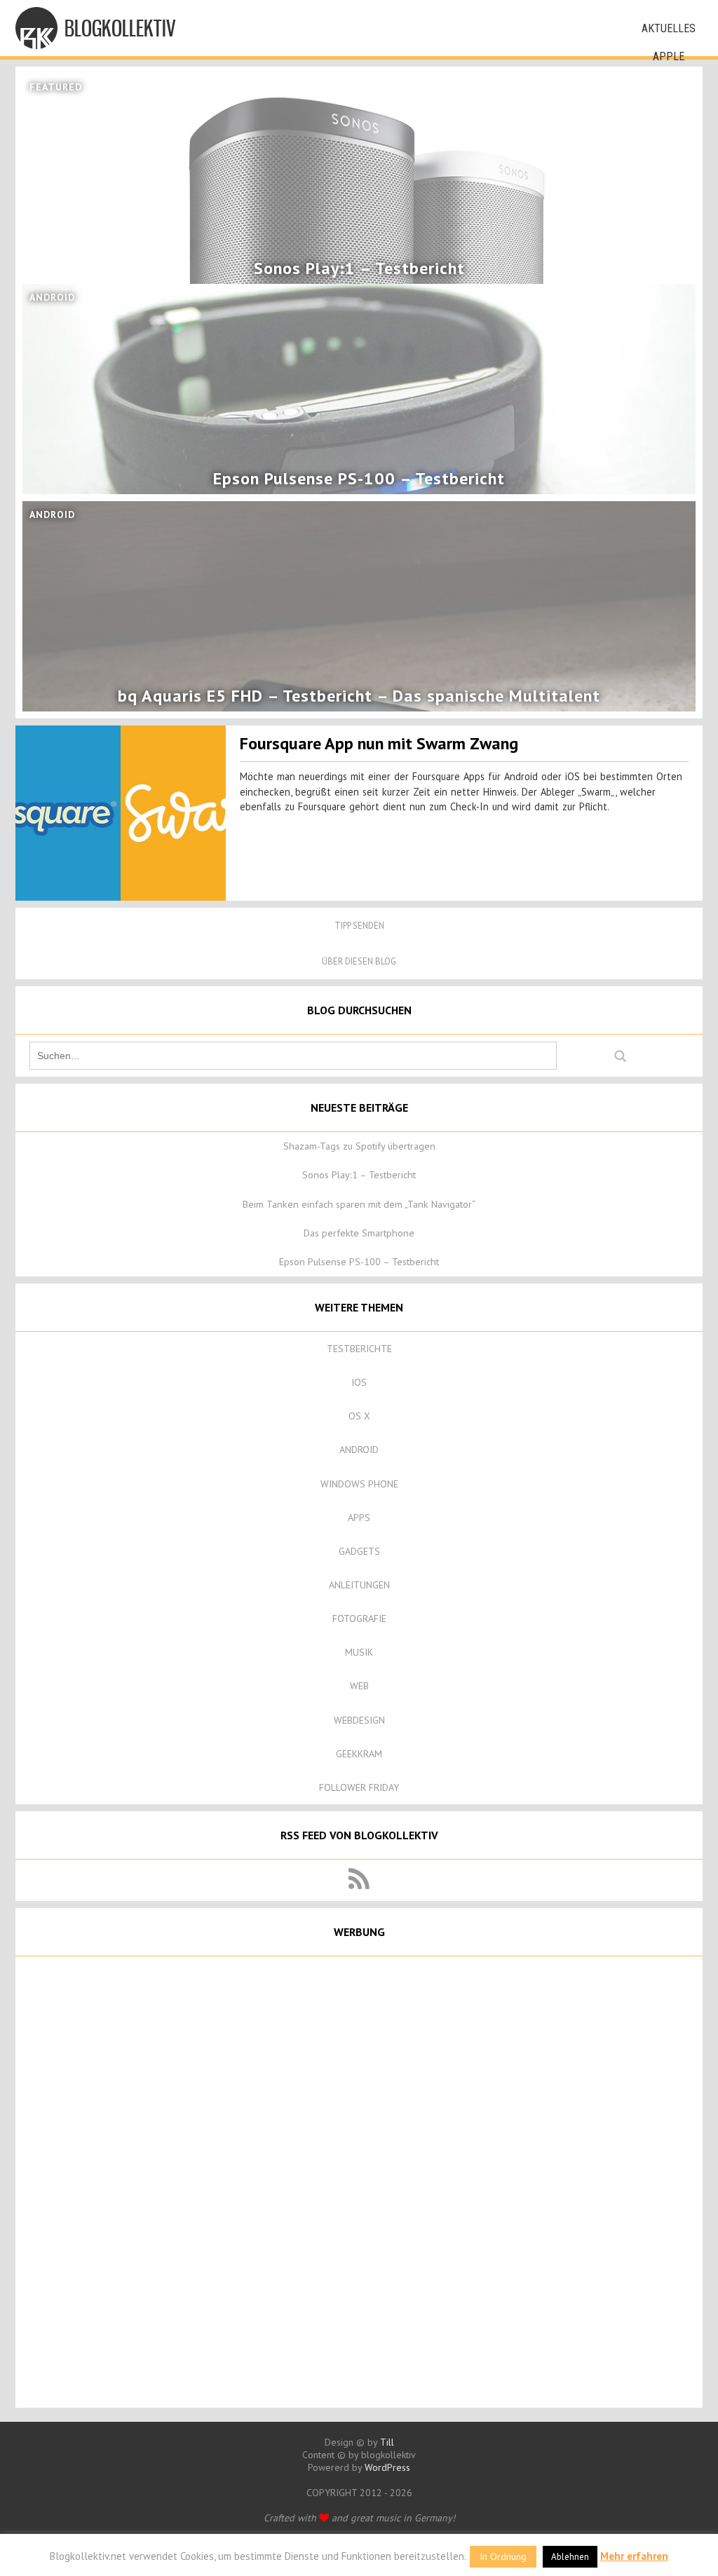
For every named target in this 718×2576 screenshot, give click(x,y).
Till (387, 2442)
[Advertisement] (359, 2181)
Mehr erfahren (634, 2556)
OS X (359, 1416)
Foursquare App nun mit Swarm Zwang (379, 743)
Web (359, 1686)
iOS (359, 1382)
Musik (359, 1652)
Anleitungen (359, 1585)
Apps (359, 1518)
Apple (669, 56)
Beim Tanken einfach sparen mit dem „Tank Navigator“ (359, 1204)
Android (359, 1450)
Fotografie (359, 1618)
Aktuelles (669, 28)
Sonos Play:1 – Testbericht (359, 1175)
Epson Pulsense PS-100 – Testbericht (359, 1262)
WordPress (387, 2467)
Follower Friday (359, 1787)
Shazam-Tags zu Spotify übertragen (359, 1146)
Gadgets (359, 1551)
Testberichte (359, 1349)
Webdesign (359, 1720)
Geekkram (359, 1754)
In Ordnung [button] (503, 2556)
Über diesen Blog (359, 961)
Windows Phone (359, 1484)
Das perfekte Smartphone (359, 1233)
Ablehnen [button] (570, 2557)
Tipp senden (359, 926)
